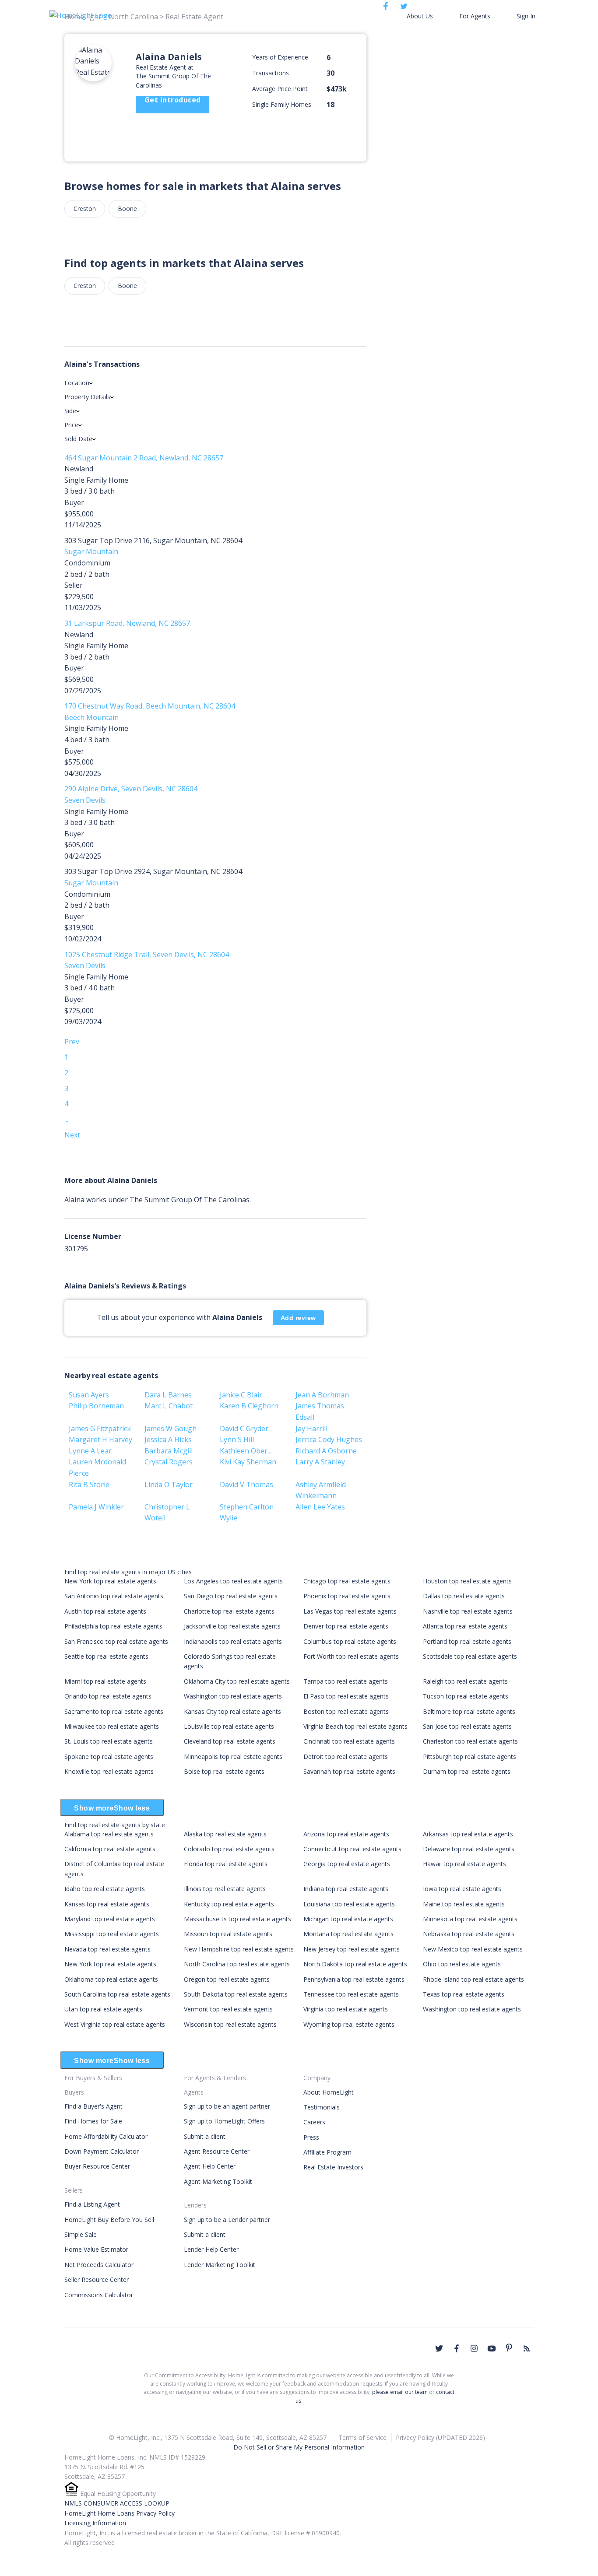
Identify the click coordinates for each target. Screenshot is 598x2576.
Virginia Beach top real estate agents (355, 1726)
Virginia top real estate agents (346, 2009)
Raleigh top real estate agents (465, 1681)
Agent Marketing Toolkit (218, 2181)
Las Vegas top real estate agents (350, 1611)
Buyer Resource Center (97, 2166)
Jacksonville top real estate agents (232, 1626)
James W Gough (171, 1428)
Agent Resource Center (217, 2151)
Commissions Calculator (99, 2295)
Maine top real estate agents (464, 1904)
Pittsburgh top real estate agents (470, 1757)
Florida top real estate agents (226, 1864)
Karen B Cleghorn (249, 1406)
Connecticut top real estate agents (352, 1849)
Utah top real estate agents (103, 2009)
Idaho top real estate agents (105, 1889)
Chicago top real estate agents (347, 1581)
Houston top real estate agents (467, 1581)
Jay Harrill (311, 1428)
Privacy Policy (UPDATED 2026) (440, 2437)
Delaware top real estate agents (469, 1849)
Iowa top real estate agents (462, 1889)
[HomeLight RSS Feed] (527, 2348)
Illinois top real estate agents (225, 1889)
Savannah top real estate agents (349, 1771)
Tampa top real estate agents (346, 1681)
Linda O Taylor (169, 1485)
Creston (85, 209)
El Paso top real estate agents (346, 1696)
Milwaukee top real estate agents (112, 1726)
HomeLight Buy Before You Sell (109, 2220)
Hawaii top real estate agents (464, 1864)
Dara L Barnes (168, 1395)
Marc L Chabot (169, 1406)
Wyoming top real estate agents (349, 2024)
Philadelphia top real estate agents (113, 1626)
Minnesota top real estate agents (470, 1919)
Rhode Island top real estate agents (473, 1979)
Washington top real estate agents (233, 1696)
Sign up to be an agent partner (227, 2106)
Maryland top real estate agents (110, 1919)
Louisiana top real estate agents (349, 1904)
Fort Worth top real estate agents (351, 1656)
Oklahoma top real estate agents (111, 1979)
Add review (298, 1318)
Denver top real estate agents (346, 1626)
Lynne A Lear (90, 1451)
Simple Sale (81, 2234)
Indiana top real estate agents (346, 1889)
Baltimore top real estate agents (469, 1711)
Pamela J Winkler (96, 1507)
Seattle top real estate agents (106, 1656)
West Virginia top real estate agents (115, 2024)
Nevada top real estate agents (107, 1949)
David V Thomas (246, 1485)
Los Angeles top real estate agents (233, 1581)
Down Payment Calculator (102, 2151)
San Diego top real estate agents (231, 1596)
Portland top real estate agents (467, 1641)
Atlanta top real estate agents (465, 1626)
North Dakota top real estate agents (355, 1964)
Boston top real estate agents (346, 1711)
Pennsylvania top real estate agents (354, 1979)
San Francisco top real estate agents (116, 1641)
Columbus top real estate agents (350, 1641)
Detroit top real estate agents (346, 1757)
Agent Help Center (210, 2166)
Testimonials (322, 2107)
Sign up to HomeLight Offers (224, 2121)
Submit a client (205, 2136)
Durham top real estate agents (467, 1771)
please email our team (400, 2392)
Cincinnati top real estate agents (349, 1741)
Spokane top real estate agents (109, 1757)
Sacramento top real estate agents (114, 1711)
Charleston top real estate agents (470, 1741)
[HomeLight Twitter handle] (439, 2348)
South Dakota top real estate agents (236, 1994)
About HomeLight (329, 2092)
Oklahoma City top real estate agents (237, 1681)
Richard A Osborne (326, 1451)
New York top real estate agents (110, 1581)
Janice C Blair (241, 1395)
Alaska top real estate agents (225, 1834)
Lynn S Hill (237, 1439)
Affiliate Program (327, 2152)
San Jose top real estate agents (467, 1726)
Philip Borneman (96, 1406)
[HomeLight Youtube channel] (492, 2348)
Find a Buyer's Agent (93, 2106)
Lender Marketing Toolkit (220, 2265)
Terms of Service (362, 2437)
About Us (420, 16)
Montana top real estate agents (348, 1934)
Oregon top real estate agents (227, 1979)
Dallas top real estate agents (464, 1596)
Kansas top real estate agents (107, 1904)
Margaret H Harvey (100, 1439)
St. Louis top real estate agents (109, 1741)
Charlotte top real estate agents (229, 1611)
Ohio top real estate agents (462, 1964)
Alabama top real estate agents (109, 1834)
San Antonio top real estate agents (114, 1596)
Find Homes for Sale (93, 2121)
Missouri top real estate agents (228, 1934)
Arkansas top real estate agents (468, 1834)
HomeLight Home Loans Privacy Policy (120, 2513)
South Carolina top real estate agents (117, 1994)
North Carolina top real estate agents (237, 1964)
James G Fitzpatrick (100, 1428)
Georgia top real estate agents (347, 1864)
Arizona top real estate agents (346, 1834)
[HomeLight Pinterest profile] (509, 2348)
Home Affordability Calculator (106, 2136)
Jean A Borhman (322, 1395)
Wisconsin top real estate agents (230, 2024)
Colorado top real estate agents (229, 1849)
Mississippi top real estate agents (112, 1934)
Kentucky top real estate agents (229, 1904)
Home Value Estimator (96, 2249)
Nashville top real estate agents (468, 1611)
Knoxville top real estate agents (109, 1771)
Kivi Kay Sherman (248, 1462)
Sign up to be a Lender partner (227, 2220)
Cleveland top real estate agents (230, 1741)
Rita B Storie (89, 1485)
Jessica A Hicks (168, 1439)
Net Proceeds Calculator (99, 2265)
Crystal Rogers (169, 1462)
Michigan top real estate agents (348, 1919)
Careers (314, 2122)
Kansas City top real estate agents (232, 1711)
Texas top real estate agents (464, 1994)
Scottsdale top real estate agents (470, 1656)
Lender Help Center (211, 2249)
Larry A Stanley (320, 1462)
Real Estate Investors (333, 2167)
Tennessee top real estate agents (351, 1994)
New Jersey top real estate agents (352, 1949)
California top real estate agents (110, 1849)
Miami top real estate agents (105, 1681)
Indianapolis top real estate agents (233, 1641)
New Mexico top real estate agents (473, 1949)
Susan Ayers (89, 1395)
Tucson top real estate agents (466, 1696)
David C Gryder (244, 1428)
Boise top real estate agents (224, 1771)
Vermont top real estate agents (228, 2009)
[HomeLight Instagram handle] (474, 2348)
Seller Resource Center (97, 2279)
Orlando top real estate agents (108, 1696)
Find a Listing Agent (92, 2204)
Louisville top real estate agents (229, 1726)
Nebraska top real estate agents (469, 1934)
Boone (127, 209)
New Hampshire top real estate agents (239, 1949)
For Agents (475, 16)
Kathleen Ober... (246, 1451)
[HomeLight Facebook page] (457, 2348)
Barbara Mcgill (169, 1451)
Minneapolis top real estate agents (233, 1757)
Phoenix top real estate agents (347, 1596)
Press (311, 2137)
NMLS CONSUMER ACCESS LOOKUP (117, 2503)
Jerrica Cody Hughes (329, 1439)
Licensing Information (95, 2523)
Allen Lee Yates (320, 1507)
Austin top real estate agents (105, 1611)
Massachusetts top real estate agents (237, 1919)
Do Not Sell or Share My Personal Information (299, 2447)
